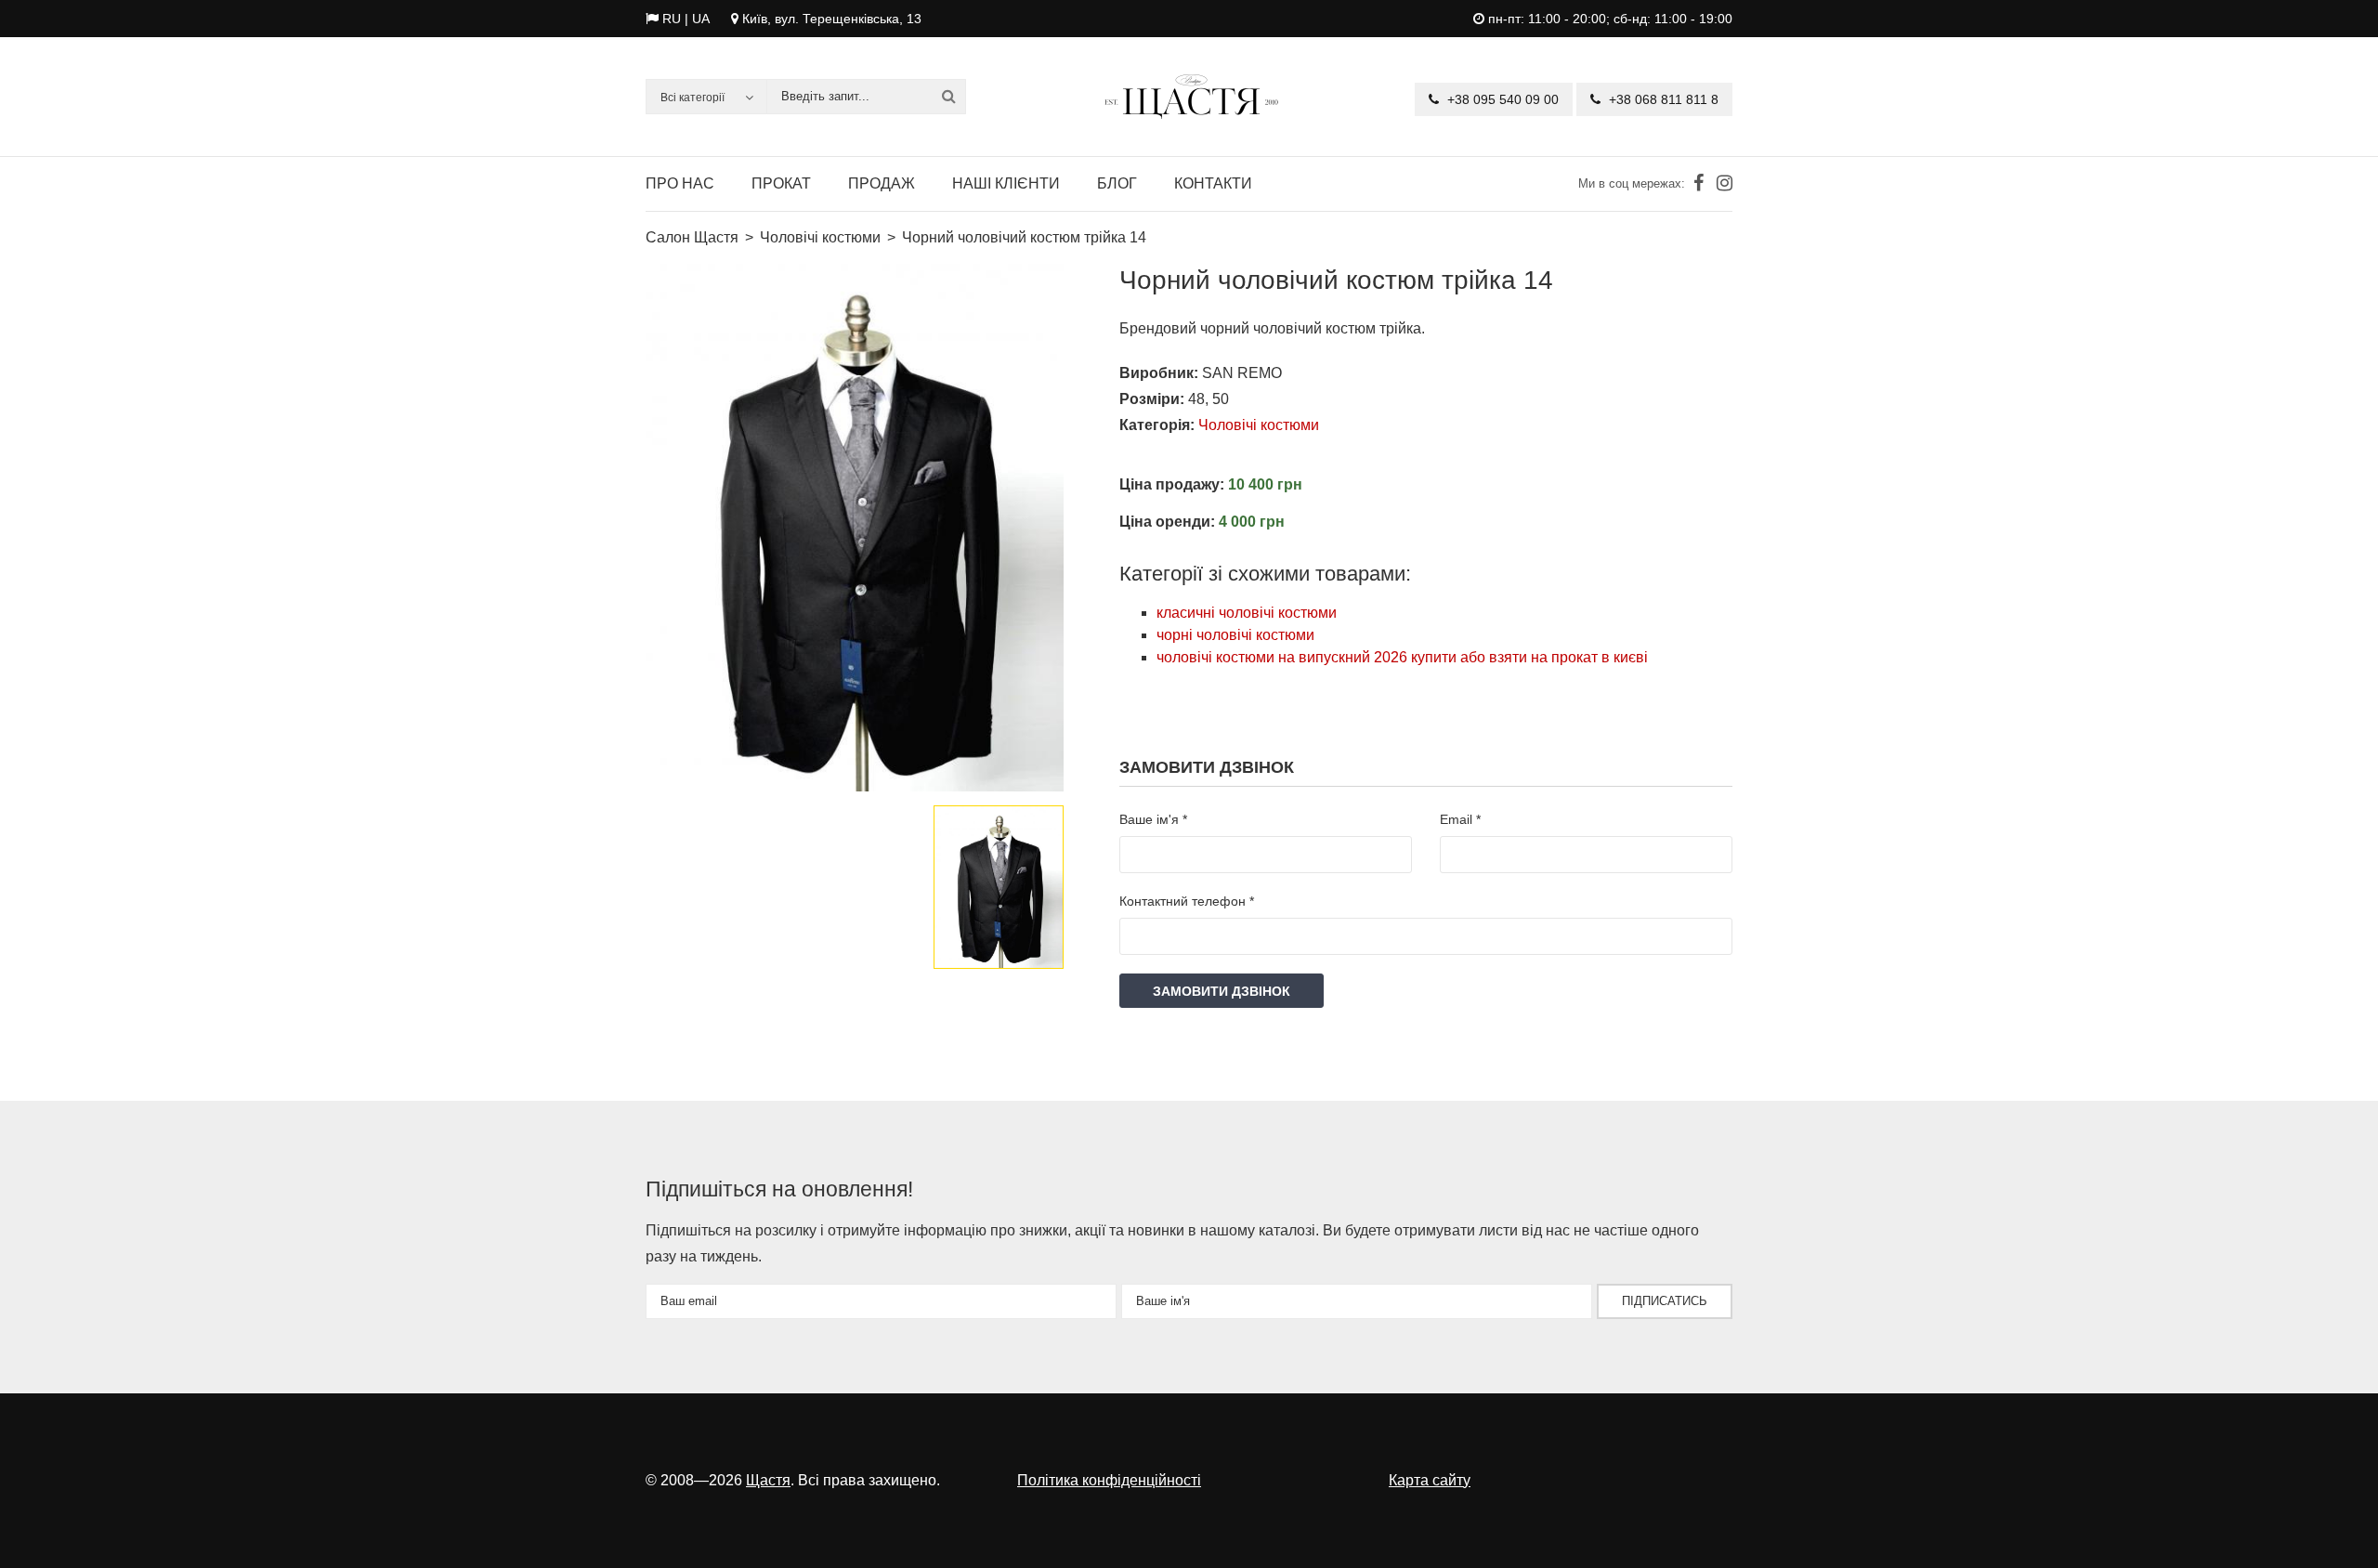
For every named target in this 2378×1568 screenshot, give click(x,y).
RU (672, 19)
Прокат (781, 183)
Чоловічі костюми (1259, 425)
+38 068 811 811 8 (1662, 99)
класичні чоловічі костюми (1247, 613)
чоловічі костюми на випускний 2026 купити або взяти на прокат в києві (1402, 657)
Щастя (768, 1480)
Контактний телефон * (1187, 901)
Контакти (1213, 183)
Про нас (680, 183)
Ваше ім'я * (1153, 819)
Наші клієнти (1006, 183)
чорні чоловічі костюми (1235, 635)
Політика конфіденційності (1109, 1480)
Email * (1460, 819)
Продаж (882, 183)
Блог (1117, 183)
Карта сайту (1430, 1480)
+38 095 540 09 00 (1501, 99)
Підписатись (1665, 1301)
